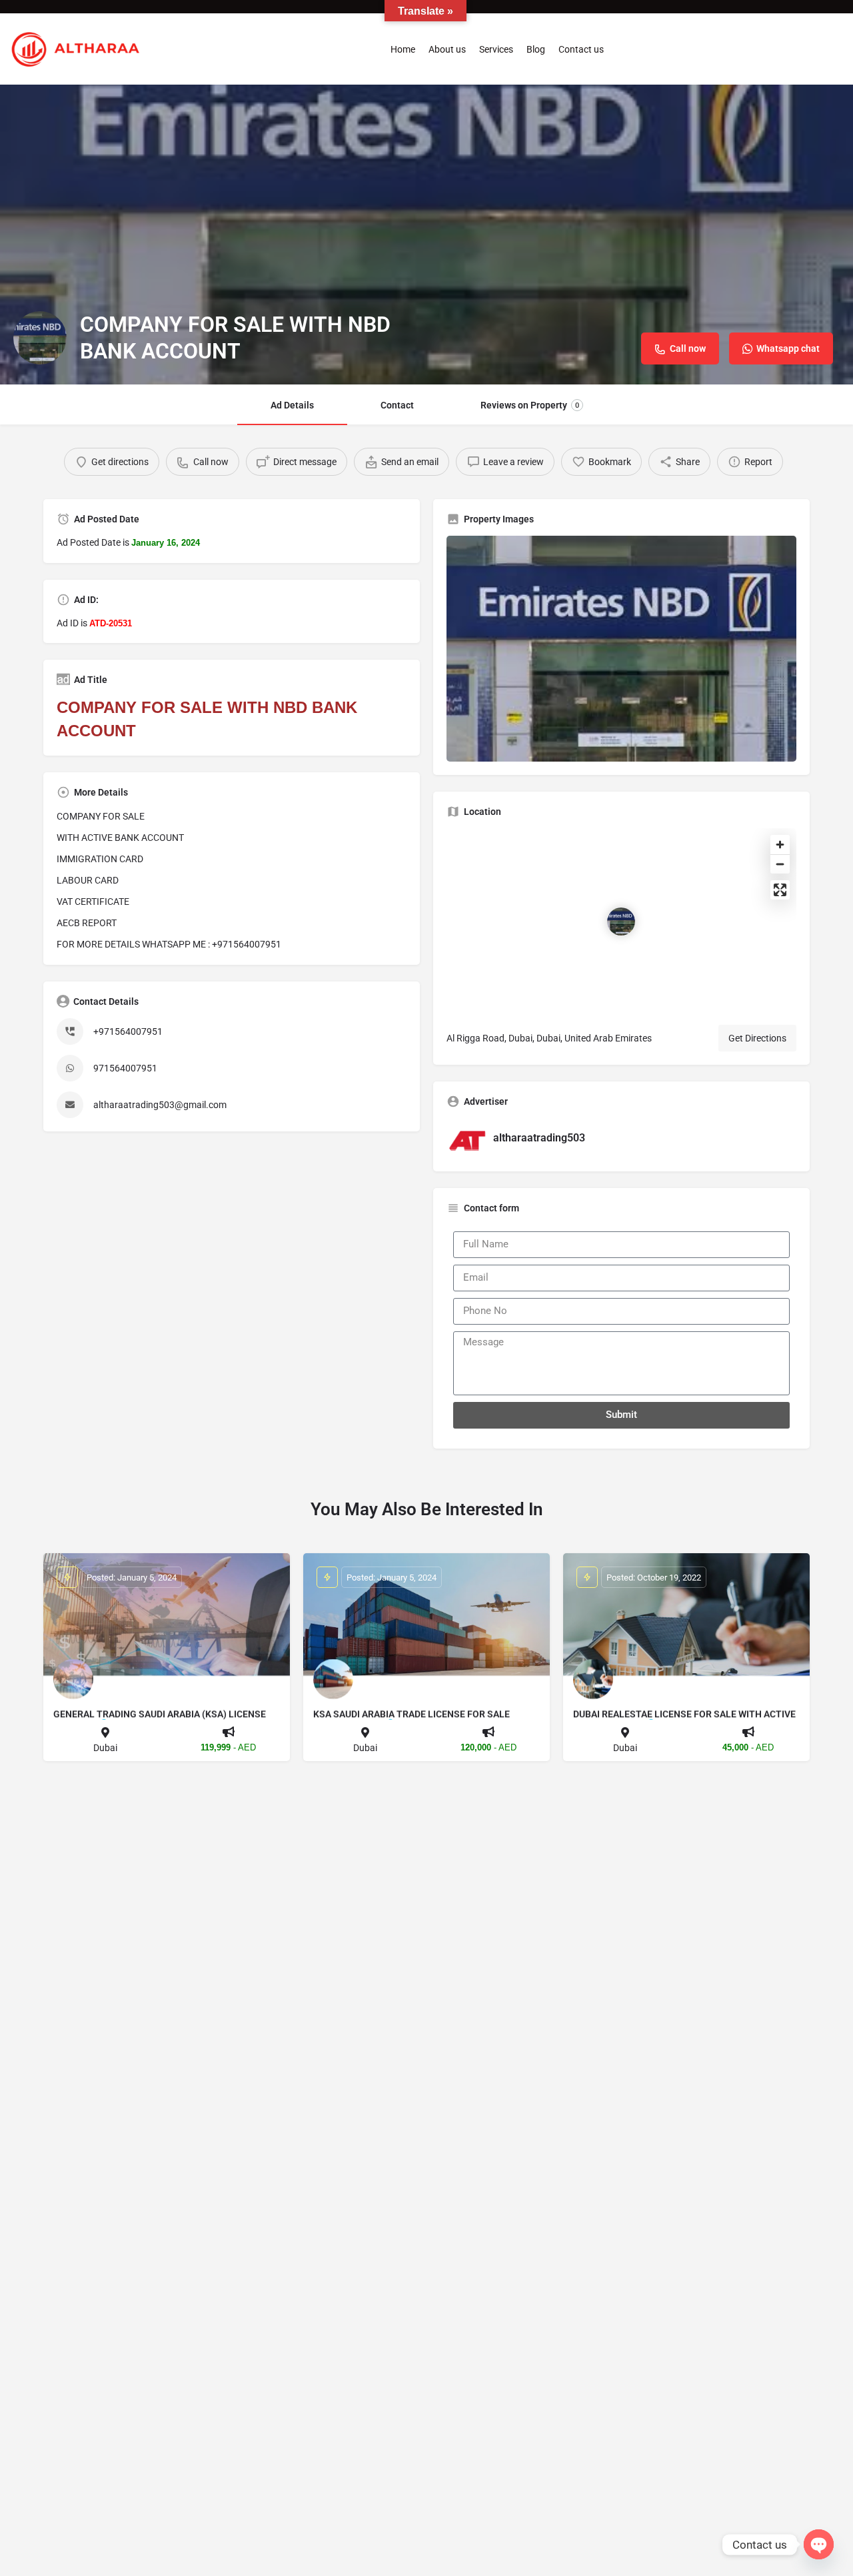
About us (447, 49)
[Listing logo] (40, 338)
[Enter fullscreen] (780, 890)
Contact (397, 405)
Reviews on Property (530, 405)
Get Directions (757, 1038)
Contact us (581, 49)
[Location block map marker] (621, 922)
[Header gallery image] (426, 235)
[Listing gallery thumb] (621, 649)
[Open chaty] (819, 2544)
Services (496, 49)
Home (403, 49)
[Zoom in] (780, 845)
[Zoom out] (780, 864)
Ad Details (292, 405)
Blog (536, 49)
